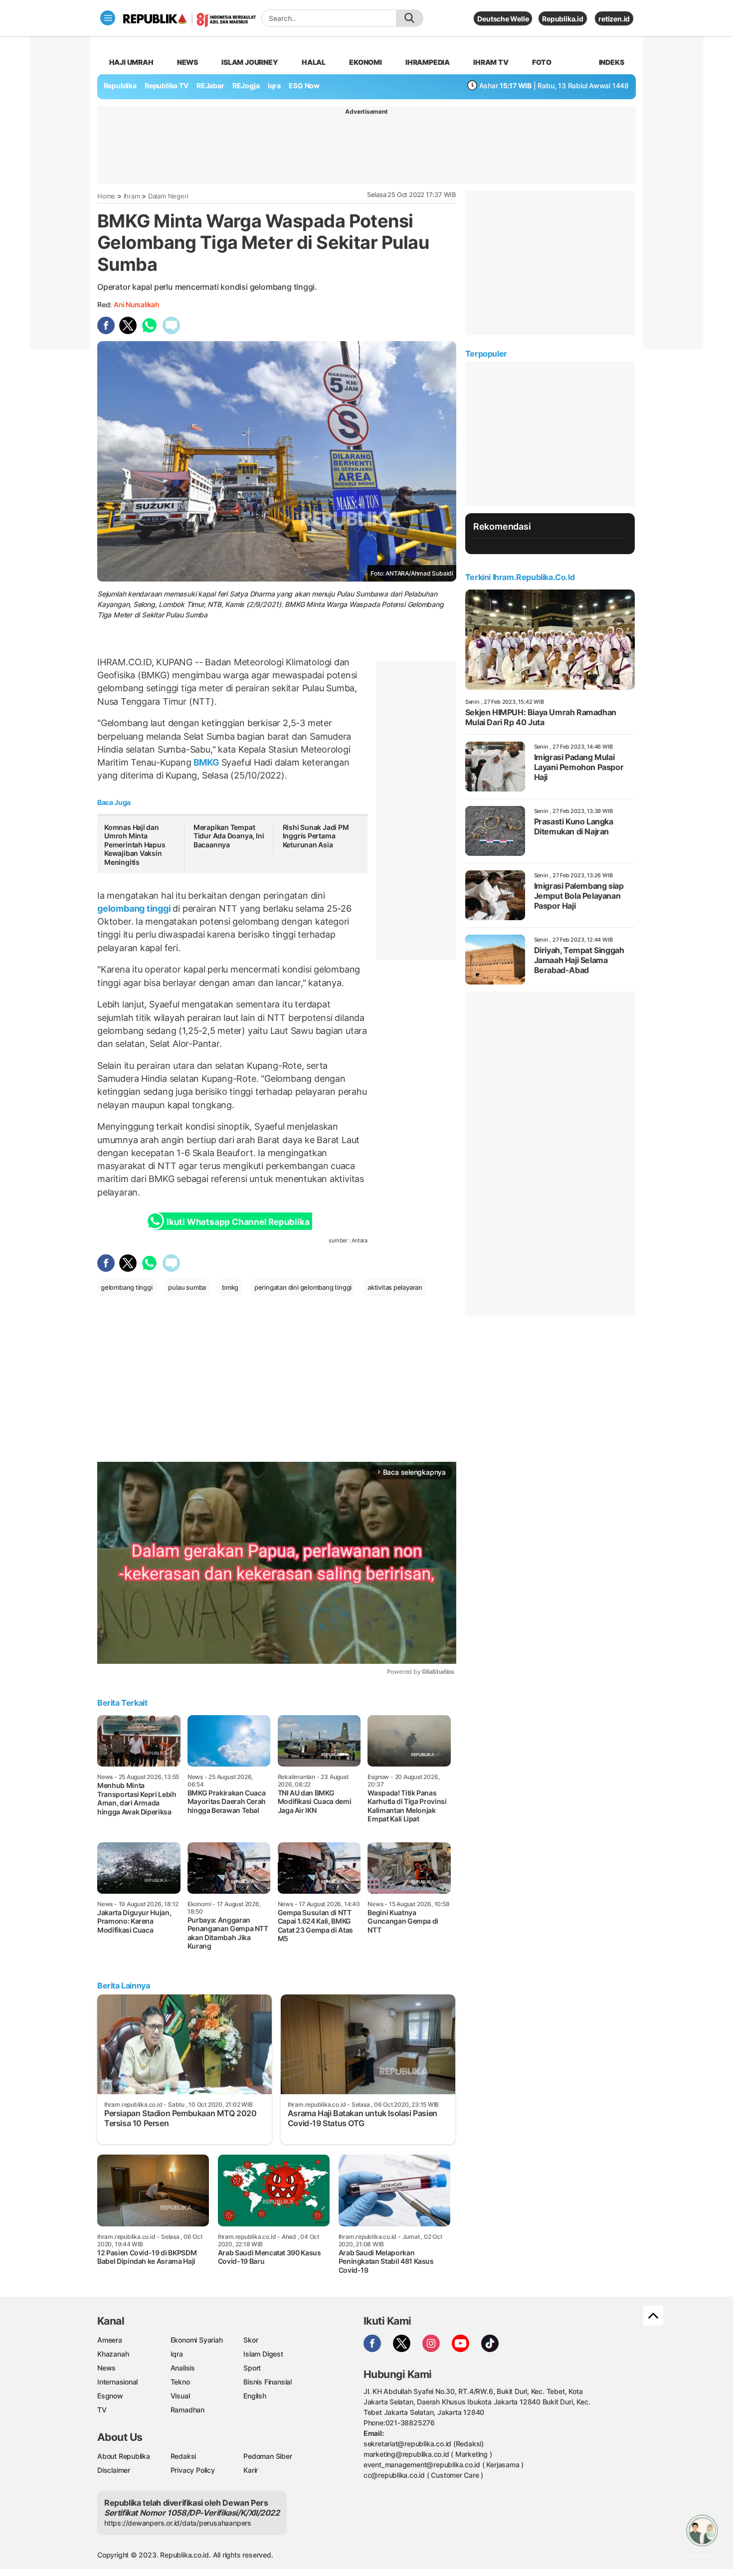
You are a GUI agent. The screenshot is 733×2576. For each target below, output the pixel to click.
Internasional (117, 2382)
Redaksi (183, 2456)
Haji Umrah (131, 62)
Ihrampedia (428, 62)
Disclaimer (114, 2470)
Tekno (180, 2382)
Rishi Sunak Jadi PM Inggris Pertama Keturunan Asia (316, 836)
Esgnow (110, 2396)
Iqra (177, 2354)
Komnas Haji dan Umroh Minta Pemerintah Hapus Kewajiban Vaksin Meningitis (135, 845)
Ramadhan (187, 2410)
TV (102, 2410)
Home (106, 196)
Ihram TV (491, 62)
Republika (120, 86)
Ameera (110, 2340)
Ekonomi (366, 62)
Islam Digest (263, 2354)
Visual (180, 2396)
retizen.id (614, 19)
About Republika (124, 2456)
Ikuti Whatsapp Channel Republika (238, 1222)
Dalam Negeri (168, 196)
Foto (542, 62)
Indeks (612, 62)
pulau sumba (187, 1287)
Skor (251, 2340)
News (187, 62)
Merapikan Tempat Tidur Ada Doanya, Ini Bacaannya (229, 836)
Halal (314, 62)
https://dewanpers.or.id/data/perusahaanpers (178, 2523)
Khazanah (113, 2354)
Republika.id (562, 19)
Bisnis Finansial (268, 2382)
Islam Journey (250, 62)
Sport (252, 2368)
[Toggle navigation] (108, 18)
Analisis (183, 2368)
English (255, 2396)
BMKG (206, 762)
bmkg (230, 1287)
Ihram (132, 196)
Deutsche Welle (503, 19)
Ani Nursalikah (136, 304)
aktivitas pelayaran (395, 1287)
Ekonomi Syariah (197, 2340)
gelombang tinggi (135, 908)
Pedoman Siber (268, 2456)
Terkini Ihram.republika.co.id (520, 577)
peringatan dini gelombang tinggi (303, 1287)
